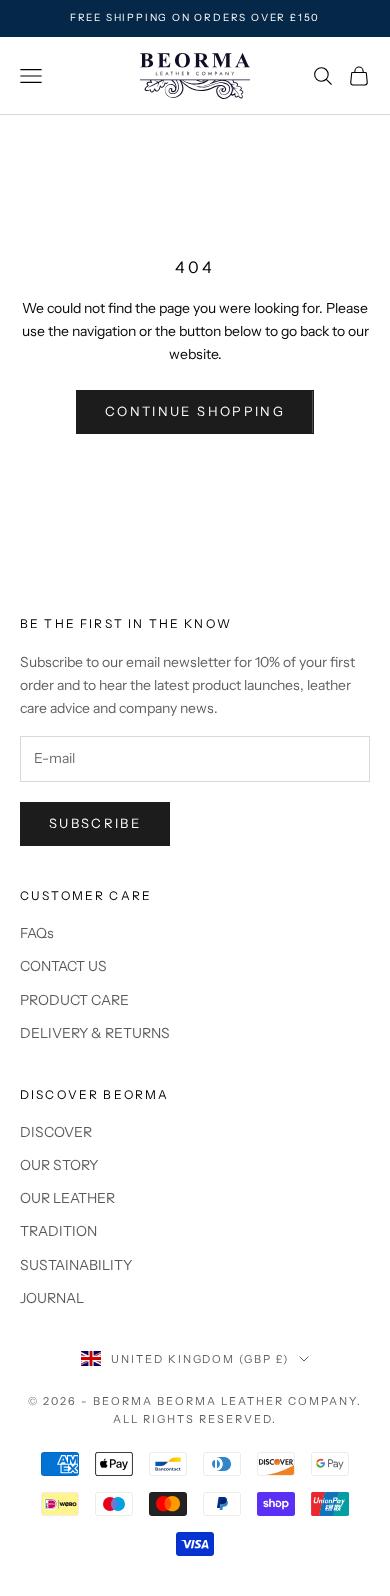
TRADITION (58, 1231)
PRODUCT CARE (74, 1000)
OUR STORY (59, 1165)
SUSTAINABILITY (76, 1265)
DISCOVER (56, 1132)
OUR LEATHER (67, 1198)
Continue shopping (195, 411)
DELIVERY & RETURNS (95, 1033)
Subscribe (95, 823)
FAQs (37, 933)
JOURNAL (52, 1298)
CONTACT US (63, 966)
